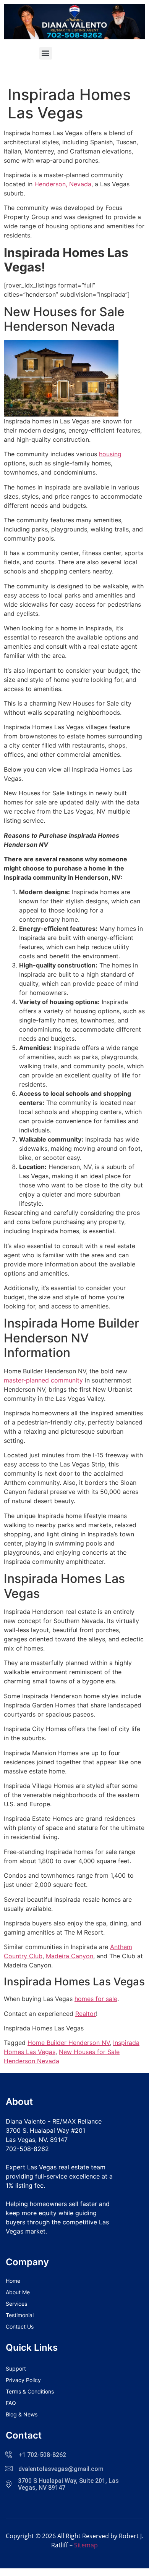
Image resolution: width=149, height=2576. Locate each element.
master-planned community (43, 1380)
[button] (46, 53)
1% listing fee (25, 2185)
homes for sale (96, 1999)
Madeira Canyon (70, 1956)
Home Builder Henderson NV (69, 2043)
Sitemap (86, 2545)
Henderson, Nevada (63, 184)
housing (110, 454)
